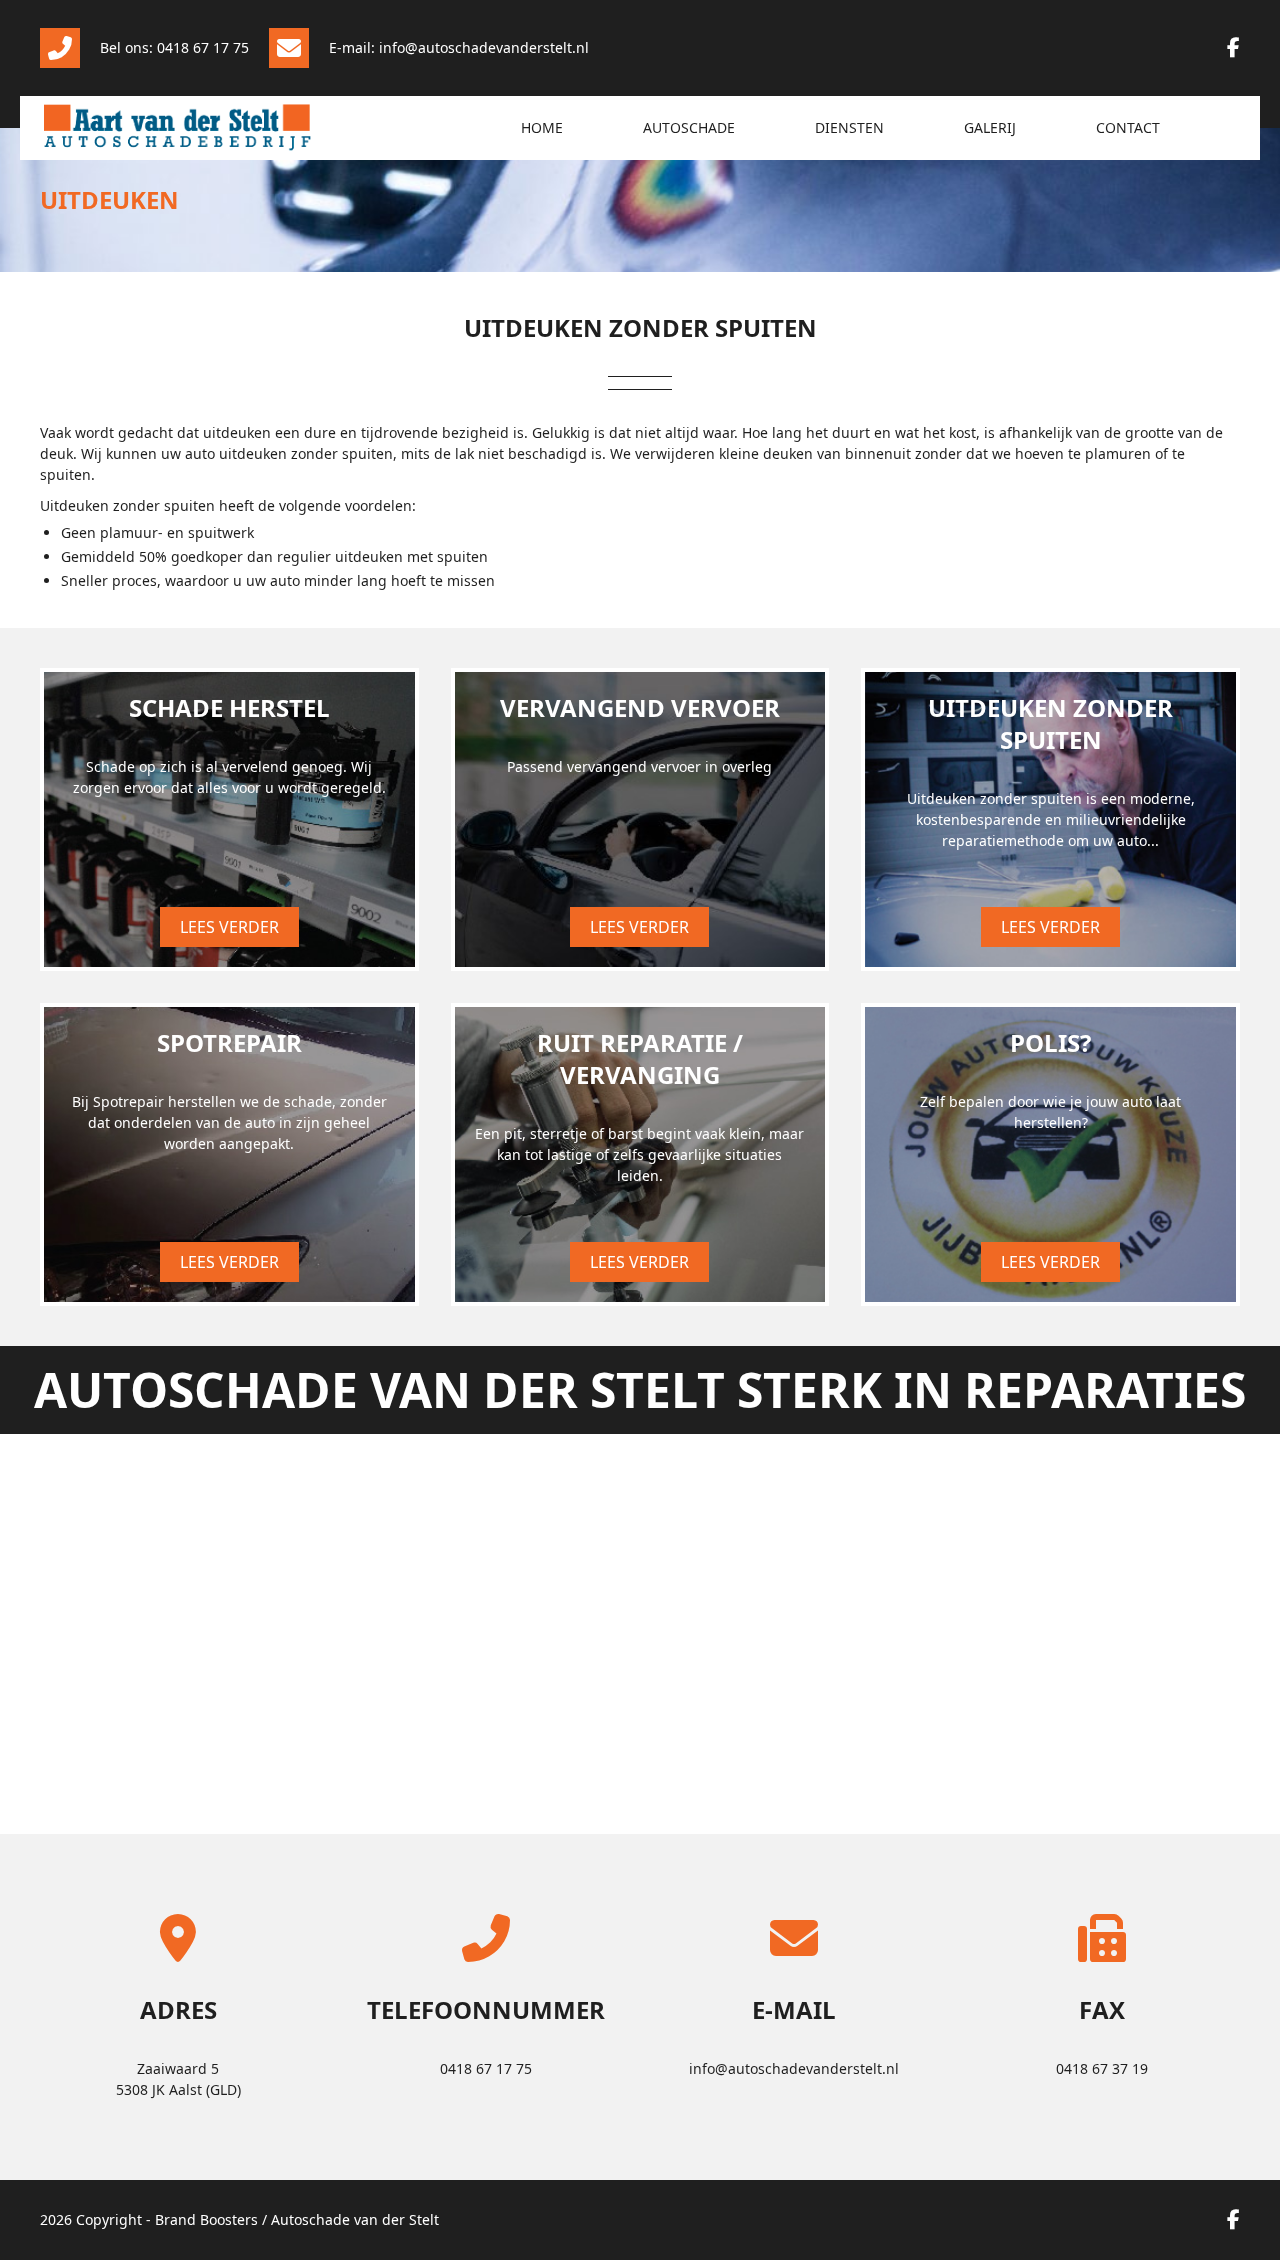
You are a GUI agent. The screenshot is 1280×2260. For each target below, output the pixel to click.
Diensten (849, 127)
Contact (1128, 127)
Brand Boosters (206, 2219)
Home (542, 127)
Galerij (990, 127)
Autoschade (689, 127)
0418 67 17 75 (486, 2068)
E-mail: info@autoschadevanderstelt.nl (459, 47)
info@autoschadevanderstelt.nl (794, 2068)
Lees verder (229, 927)
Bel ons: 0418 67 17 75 (174, 47)
